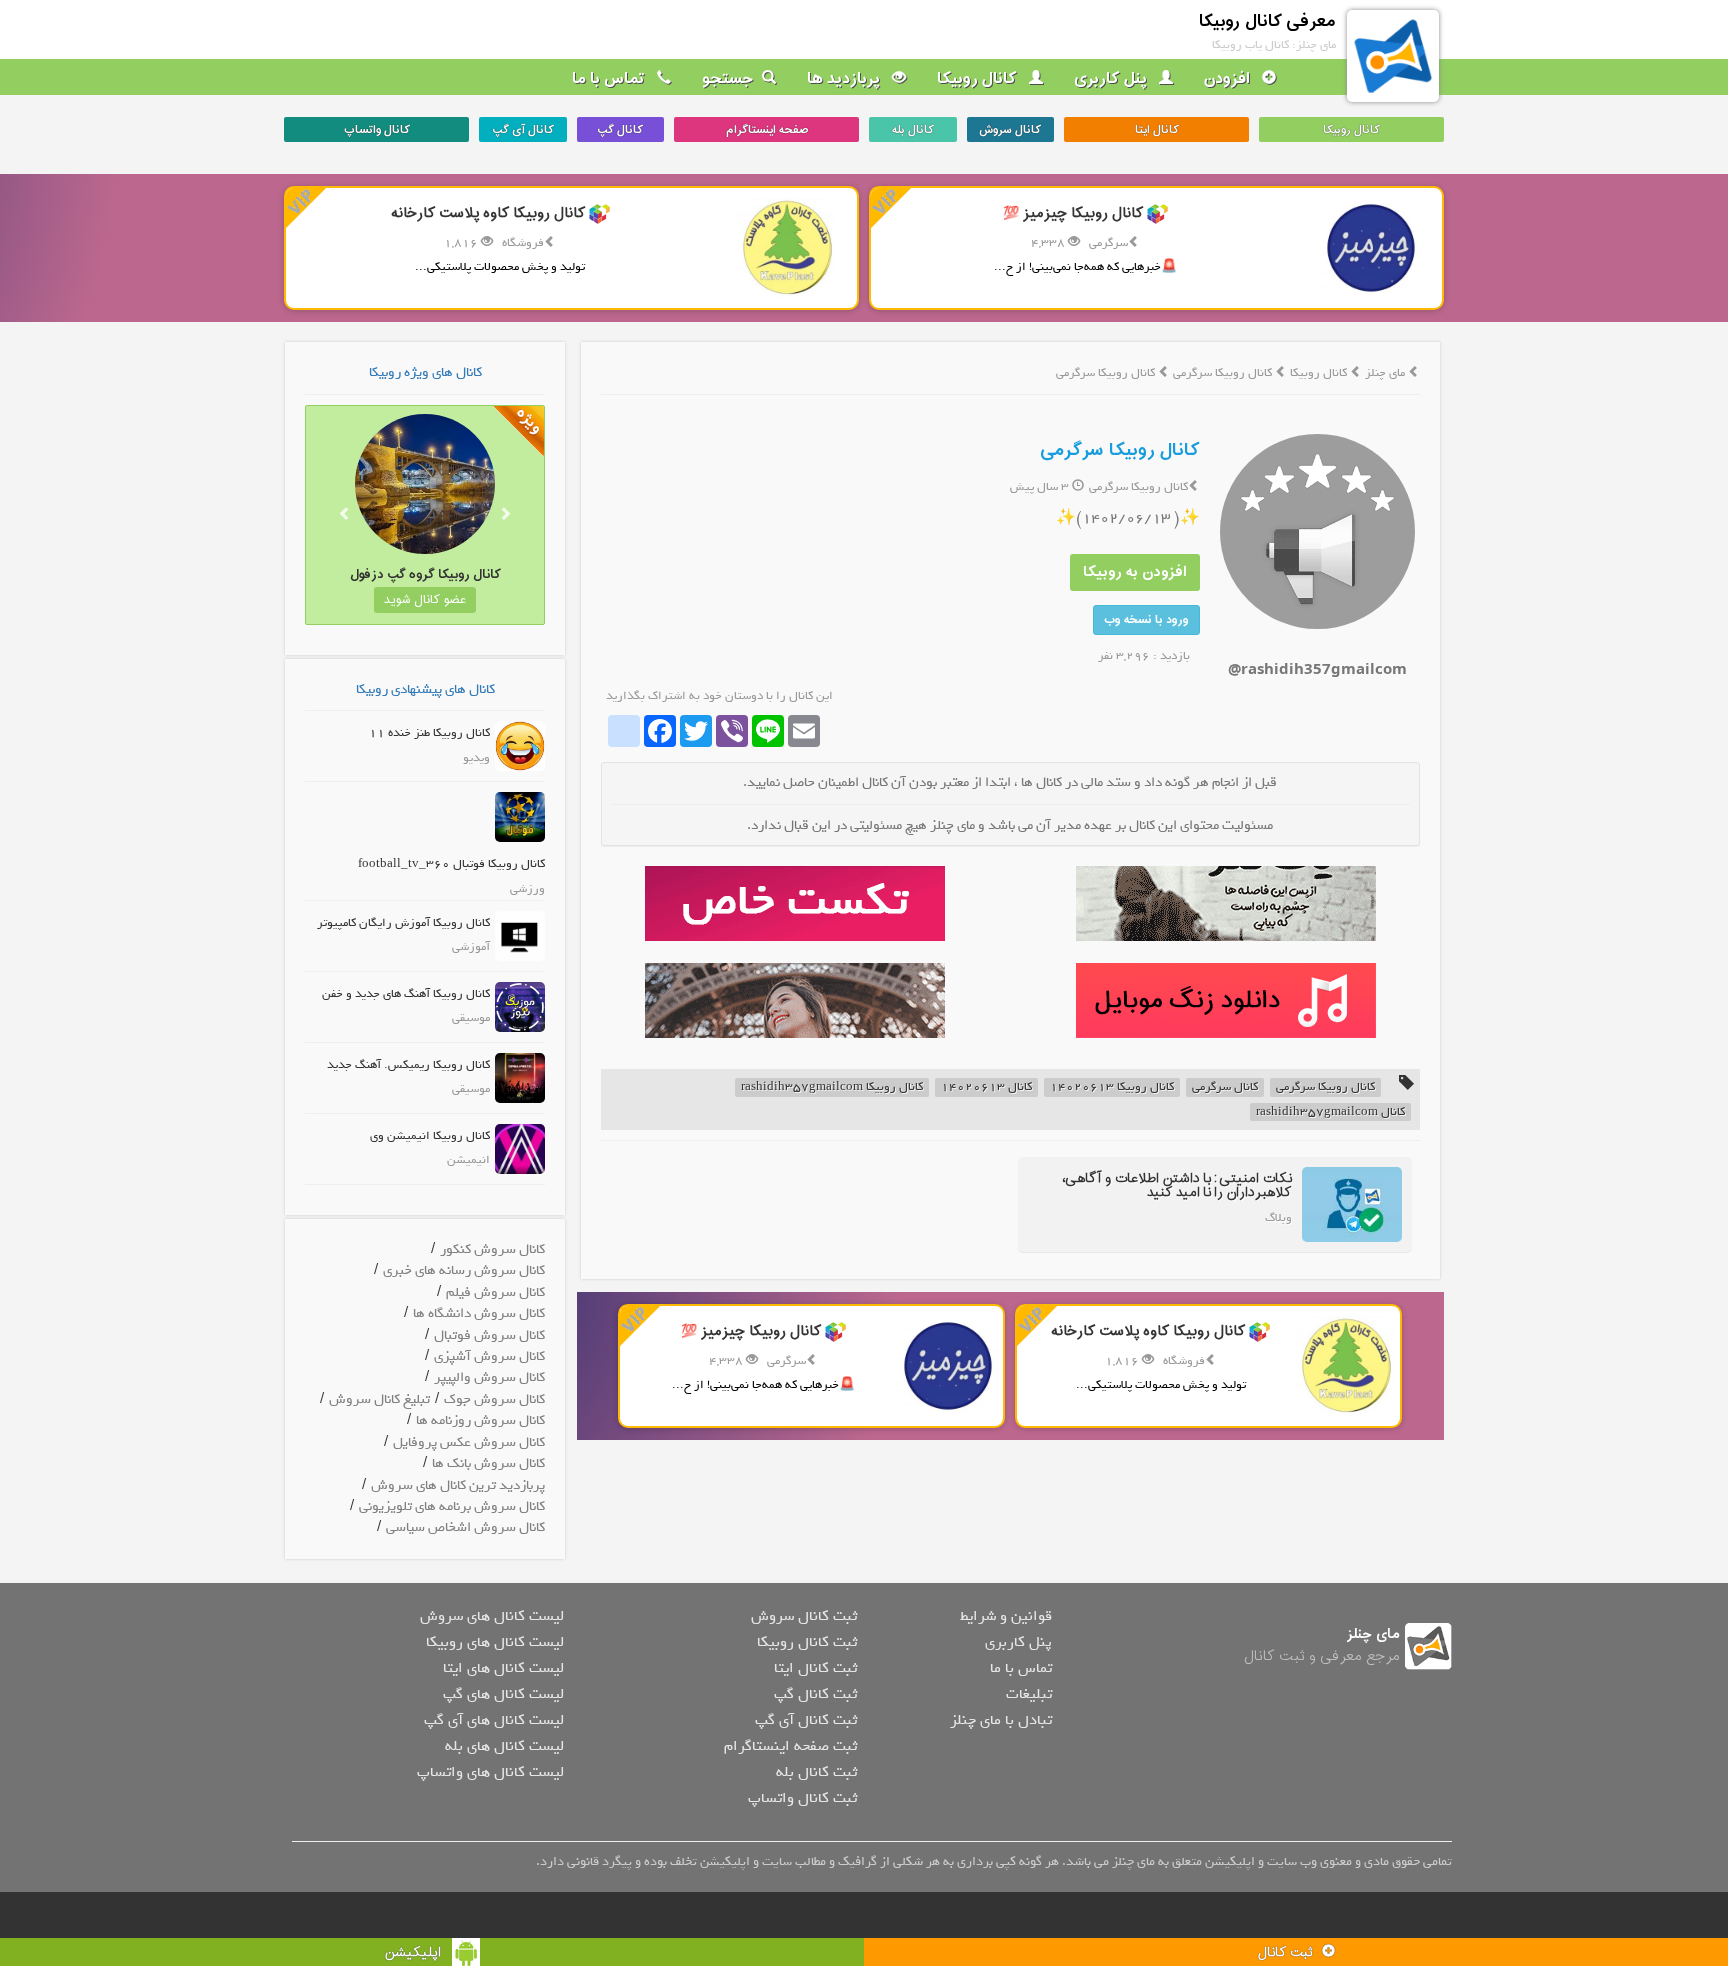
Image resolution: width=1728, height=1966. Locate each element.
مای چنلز (1385, 373)
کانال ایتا (1157, 130)
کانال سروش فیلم (495, 1292)
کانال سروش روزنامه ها (480, 1420)
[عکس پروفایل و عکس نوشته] (1225, 903)
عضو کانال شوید (425, 600)
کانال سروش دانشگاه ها (479, 1313)
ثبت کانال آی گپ (806, 1720)
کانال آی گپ (523, 130)
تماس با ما (610, 79)
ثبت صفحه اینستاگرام (790, 1746)
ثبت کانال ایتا (815, 1668)
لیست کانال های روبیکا (495, 1642)
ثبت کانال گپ (815, 1694)
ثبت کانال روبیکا (807, 1642)
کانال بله (913, 130)
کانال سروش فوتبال (489, 1335)
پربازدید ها (845, 79)
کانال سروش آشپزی (489, 1356)
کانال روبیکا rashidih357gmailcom (832, 1087)
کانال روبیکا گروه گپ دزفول (425, 574)
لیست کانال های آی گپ (494, 1720)
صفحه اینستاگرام (767, 130)
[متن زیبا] (794, 903)
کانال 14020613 (986, 1087)
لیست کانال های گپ (503, 1694)
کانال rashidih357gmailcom (1330, 1112)
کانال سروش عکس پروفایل (469, 1442)
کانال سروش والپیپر (489, 1377)
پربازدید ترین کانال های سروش (458, 1485)
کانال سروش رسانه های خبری (464, 1270)
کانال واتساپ (377, 130)
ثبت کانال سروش (804, 1616)
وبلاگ (1278, 1218)
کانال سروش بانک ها (488, 1463)
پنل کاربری (1112, 79)
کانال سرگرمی (1225, 1087)
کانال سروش (1010, 130)
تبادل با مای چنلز (1001, 1720)
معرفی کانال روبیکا (1267, 21)
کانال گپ (620, 130)
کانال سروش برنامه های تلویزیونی (452, 1506)
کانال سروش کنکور (492, 1249)
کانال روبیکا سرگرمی (1224, 373)
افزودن (1229, 79)
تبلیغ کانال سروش (379, 1399)
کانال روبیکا (979, 79)
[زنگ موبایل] (1225, 1000)
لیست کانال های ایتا (503, 1668)
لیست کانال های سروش (492, 1616)
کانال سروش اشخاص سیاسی (465, 1527)
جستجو (728, 79)
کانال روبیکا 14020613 (1112, 1087)
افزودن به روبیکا (1135, 572)
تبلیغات (1029, 1694)
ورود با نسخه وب (1146, 620)
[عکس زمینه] (794, 1000)
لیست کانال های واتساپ (490, 1772)
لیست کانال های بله (504, 1746)
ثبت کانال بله (816, 1772)
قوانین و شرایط (1006, 1616)
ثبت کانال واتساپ (802, 1798)
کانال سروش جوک (494, 1399)
